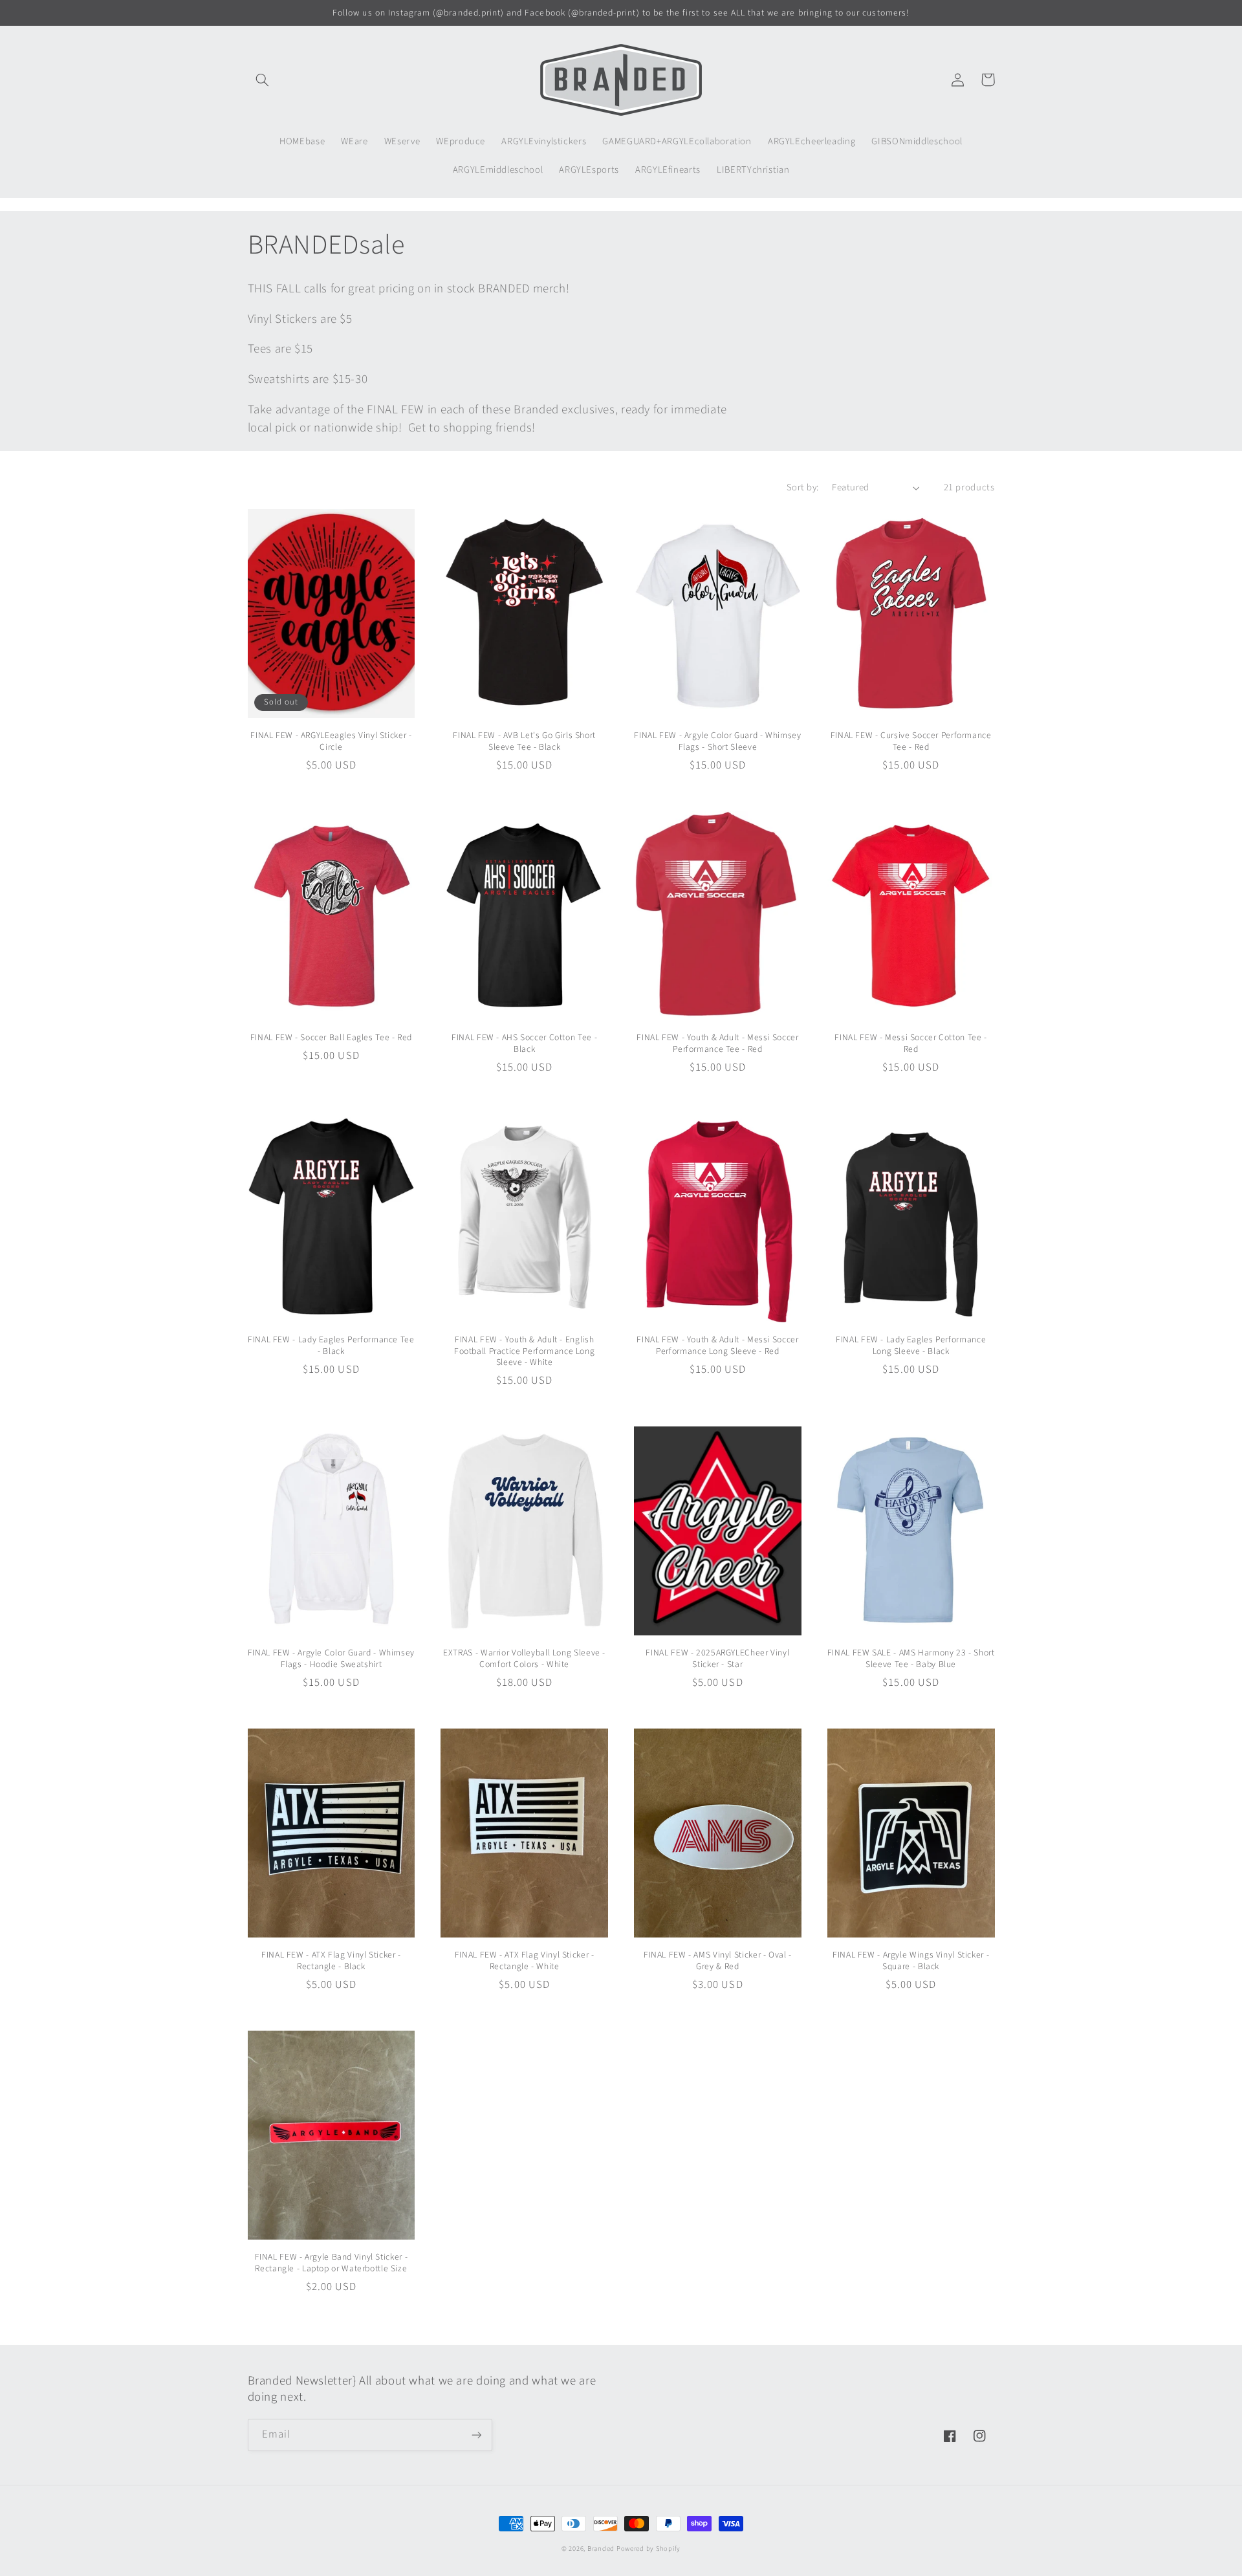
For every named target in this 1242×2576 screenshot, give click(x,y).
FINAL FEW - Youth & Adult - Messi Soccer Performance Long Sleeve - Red (717, 1346)
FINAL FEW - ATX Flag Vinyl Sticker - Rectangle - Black (331, 1961)
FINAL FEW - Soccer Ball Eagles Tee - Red (331, 1038)
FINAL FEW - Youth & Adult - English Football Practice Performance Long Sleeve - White (524, 1351)
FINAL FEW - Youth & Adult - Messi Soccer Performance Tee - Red (717, 1043)
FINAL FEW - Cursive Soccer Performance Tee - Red (911, 741)
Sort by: (802, 487)
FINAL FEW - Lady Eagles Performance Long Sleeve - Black (911, 1346)
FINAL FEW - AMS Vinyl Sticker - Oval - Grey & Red (718, 1961)
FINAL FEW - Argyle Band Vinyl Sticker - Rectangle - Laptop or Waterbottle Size (332, 2263)
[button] (263, 80)
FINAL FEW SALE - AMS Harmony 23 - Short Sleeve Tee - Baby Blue (911, 1659)
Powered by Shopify (648, 2549)
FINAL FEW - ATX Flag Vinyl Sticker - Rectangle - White (525, 1961)
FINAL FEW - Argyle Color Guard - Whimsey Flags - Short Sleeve (717, 741)
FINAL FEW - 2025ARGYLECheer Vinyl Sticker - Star (717, 1659)
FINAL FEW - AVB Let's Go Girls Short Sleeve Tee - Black (524, 741)
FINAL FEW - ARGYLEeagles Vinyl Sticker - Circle (331, 741)
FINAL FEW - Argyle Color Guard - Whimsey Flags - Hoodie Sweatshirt (331, 1659)
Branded (602, 2549)
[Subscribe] (476, 2435)
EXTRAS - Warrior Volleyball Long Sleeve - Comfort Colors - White (524, 1659)
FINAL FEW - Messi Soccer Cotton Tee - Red (910, 1043)
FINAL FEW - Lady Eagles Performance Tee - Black (331, 1346)
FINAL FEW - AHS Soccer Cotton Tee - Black (524, 1043)
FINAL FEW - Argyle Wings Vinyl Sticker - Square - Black (911, 1961)
